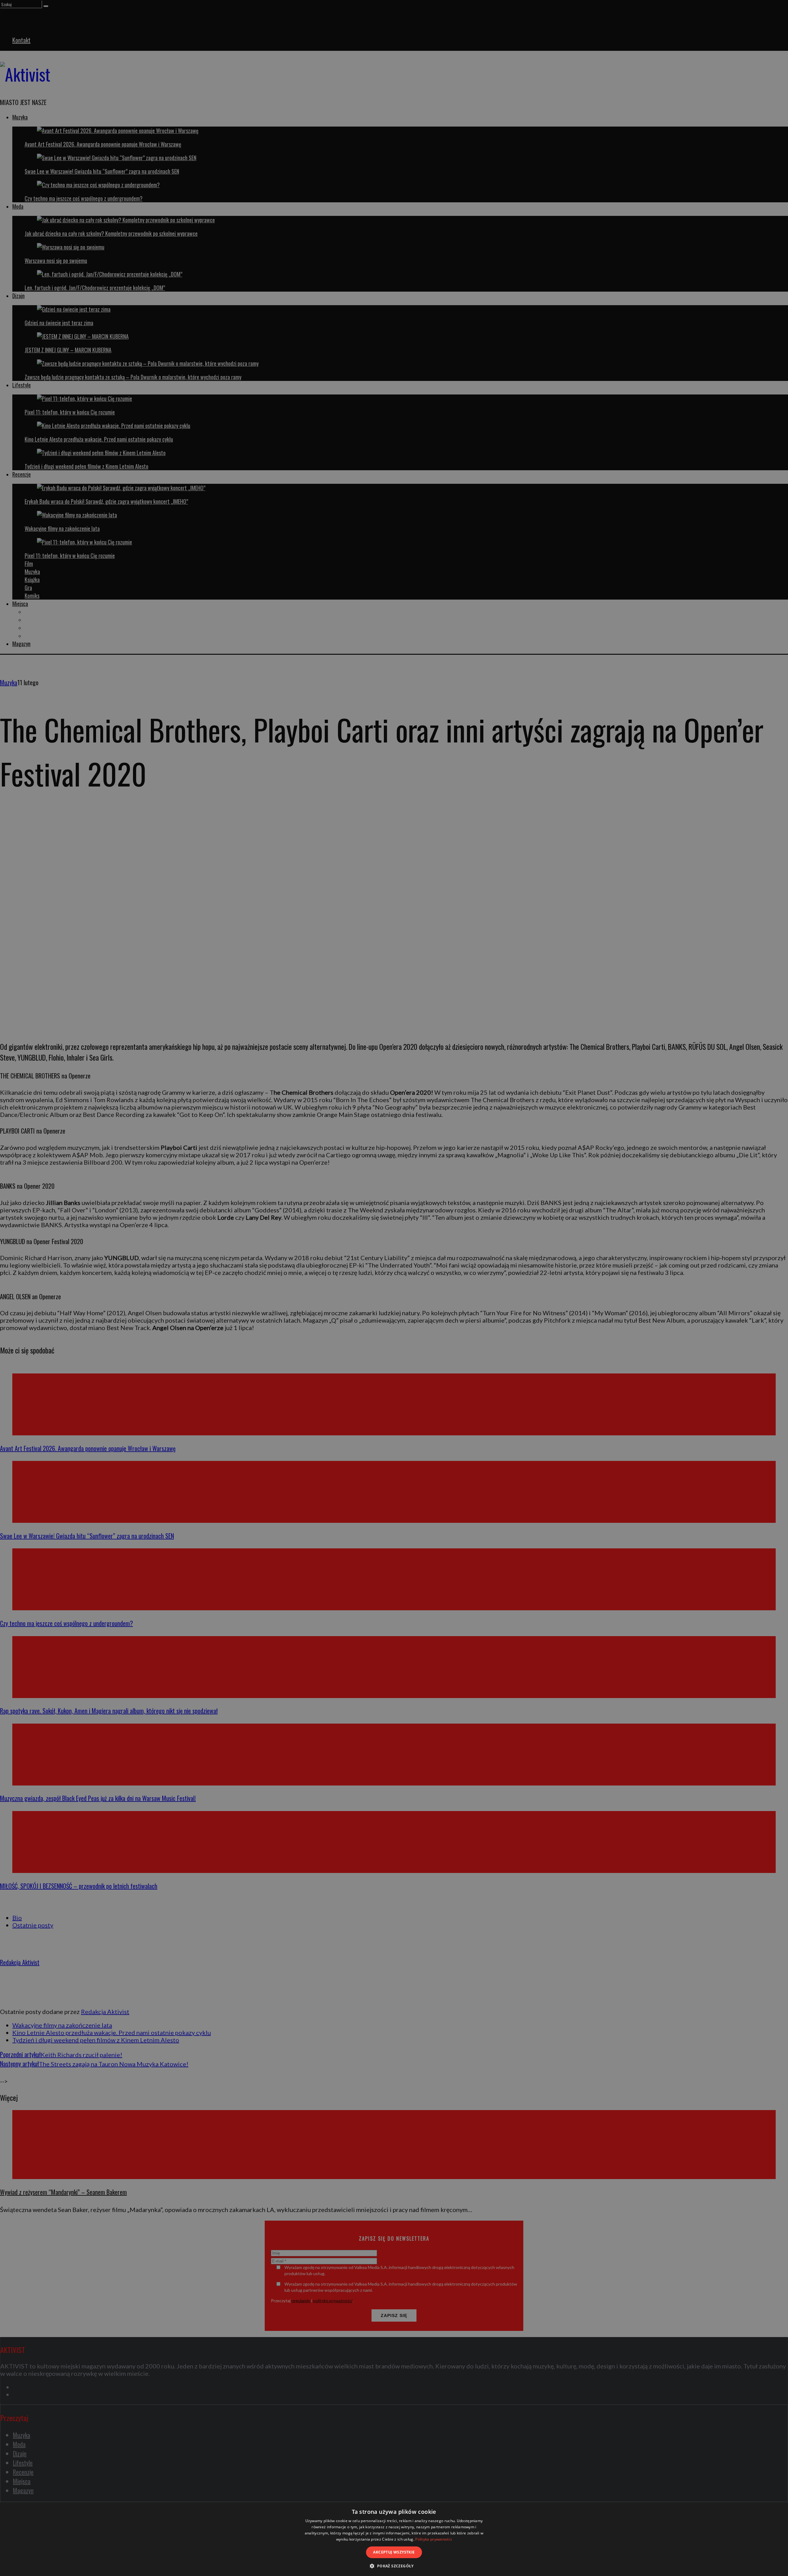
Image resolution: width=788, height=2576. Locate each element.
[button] (394, 2566)
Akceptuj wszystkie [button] (394, 2552)
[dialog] (394, 2539)
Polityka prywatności (434, 2539)
